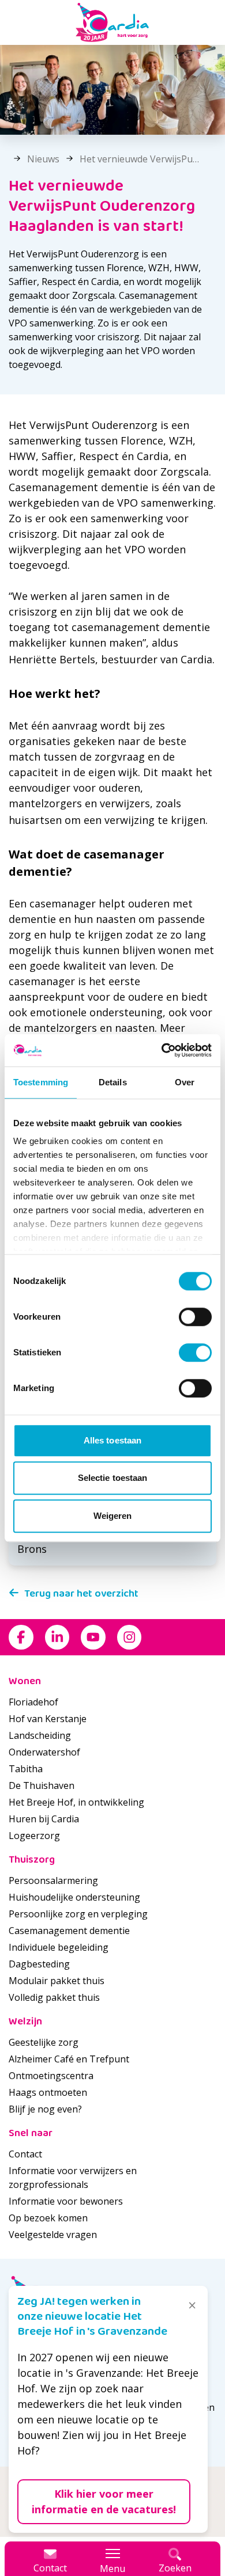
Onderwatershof (44, 1752)
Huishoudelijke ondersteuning (74, 1897)
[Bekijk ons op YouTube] (93, 1637)
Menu (112, 2569)
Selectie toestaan (113, 1478)
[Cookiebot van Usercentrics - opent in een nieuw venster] (162, 1050)
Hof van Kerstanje (48, 1719)
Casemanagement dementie (69, 1931)
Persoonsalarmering (53, 1880)
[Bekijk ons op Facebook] (21, 1637)
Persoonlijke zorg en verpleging (78, 1914)
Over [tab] (185, 1082)
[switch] (195, 1317)
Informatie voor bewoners (66, 2201)
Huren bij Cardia (44, 1819)
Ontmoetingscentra (51, 2076)
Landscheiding (40, 1735)
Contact (25, 2154)
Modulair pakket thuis (57, 1981)
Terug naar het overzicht (81, 1594)
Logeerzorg (34, 1836)
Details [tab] (113, 1082)
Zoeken (175, 2568)
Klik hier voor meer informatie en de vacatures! (104, 2501)
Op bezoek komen (48, 2218)
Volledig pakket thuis (54, 1997)
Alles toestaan (112, 1440)
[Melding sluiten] (192, 2305)
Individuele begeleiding (59, 1947)
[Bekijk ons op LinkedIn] (57, 1637)
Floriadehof (33, 1702)
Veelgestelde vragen (53, 2235)
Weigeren (113, 1516)
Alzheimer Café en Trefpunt (69, 2059)
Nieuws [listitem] (42, 159)
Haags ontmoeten (48, 2092)
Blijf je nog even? (45, 2109)
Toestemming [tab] (41, 1082)
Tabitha (26, 1769)
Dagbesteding (39, 1964)
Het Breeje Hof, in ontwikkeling (76, 1802)
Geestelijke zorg (44, 2042)
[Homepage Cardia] (112, 22)
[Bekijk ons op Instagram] (130, 1637)
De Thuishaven (42, 1785)
